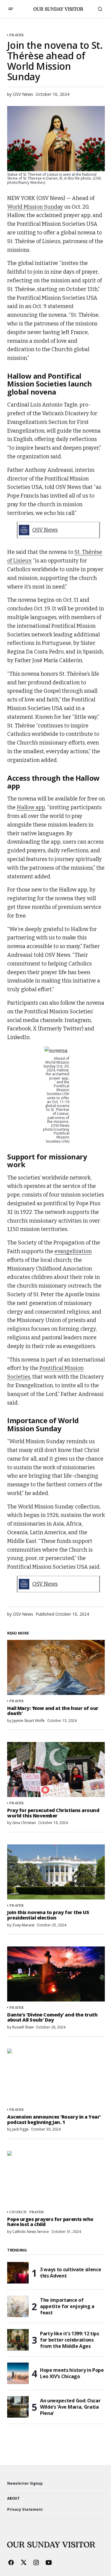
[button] (11, 9)
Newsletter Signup (25, 2483)
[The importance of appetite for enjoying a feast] (18, 2306)
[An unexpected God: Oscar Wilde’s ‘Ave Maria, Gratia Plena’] (18, 2407)
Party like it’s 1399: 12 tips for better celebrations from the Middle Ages (70, 2340)
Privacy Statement (25, 2509)
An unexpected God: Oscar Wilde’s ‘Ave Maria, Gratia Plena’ (70, 2407)
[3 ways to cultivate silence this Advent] (18, 2273)
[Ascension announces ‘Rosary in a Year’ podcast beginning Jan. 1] (56, 2076)
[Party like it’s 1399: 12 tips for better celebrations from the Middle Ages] (18, 2340)
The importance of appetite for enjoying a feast (67, 2306)
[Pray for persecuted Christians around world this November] (56, 1770)
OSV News (45, 530)
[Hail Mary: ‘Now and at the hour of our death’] (56, 1667)
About (13, 2498)
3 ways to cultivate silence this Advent (70, 2273)
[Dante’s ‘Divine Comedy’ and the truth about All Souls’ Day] (56, 1974)
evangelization (73, 1251)
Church (18, 2212)
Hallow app (31, 807)
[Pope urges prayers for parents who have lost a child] (56, 2178)
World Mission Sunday (35, 207)
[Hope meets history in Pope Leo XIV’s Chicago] (18, 2373)
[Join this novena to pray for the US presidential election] (56, 1872)
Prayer (17, 35)
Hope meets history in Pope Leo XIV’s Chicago (72, 2373)
